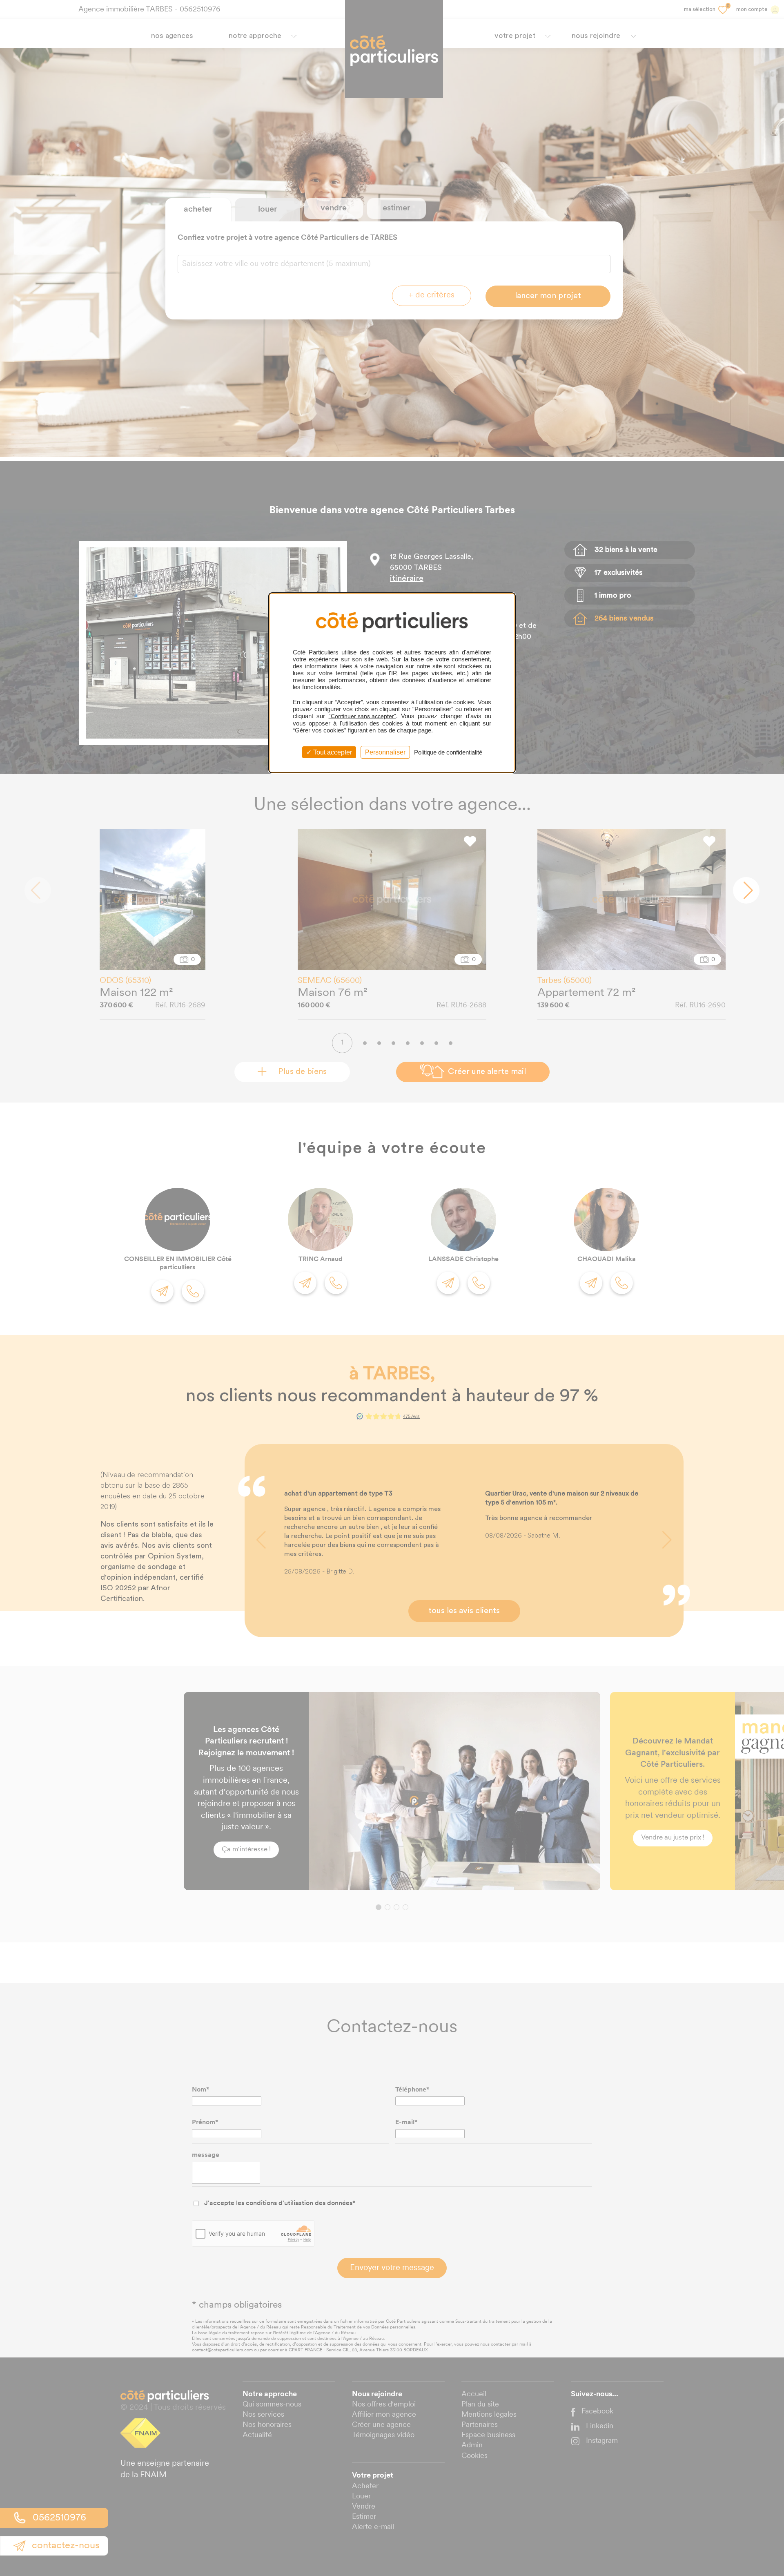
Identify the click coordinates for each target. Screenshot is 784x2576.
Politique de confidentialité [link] (448, 752)
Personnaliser (385, 752)
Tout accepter (332, 752)
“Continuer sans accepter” (362, 716)
